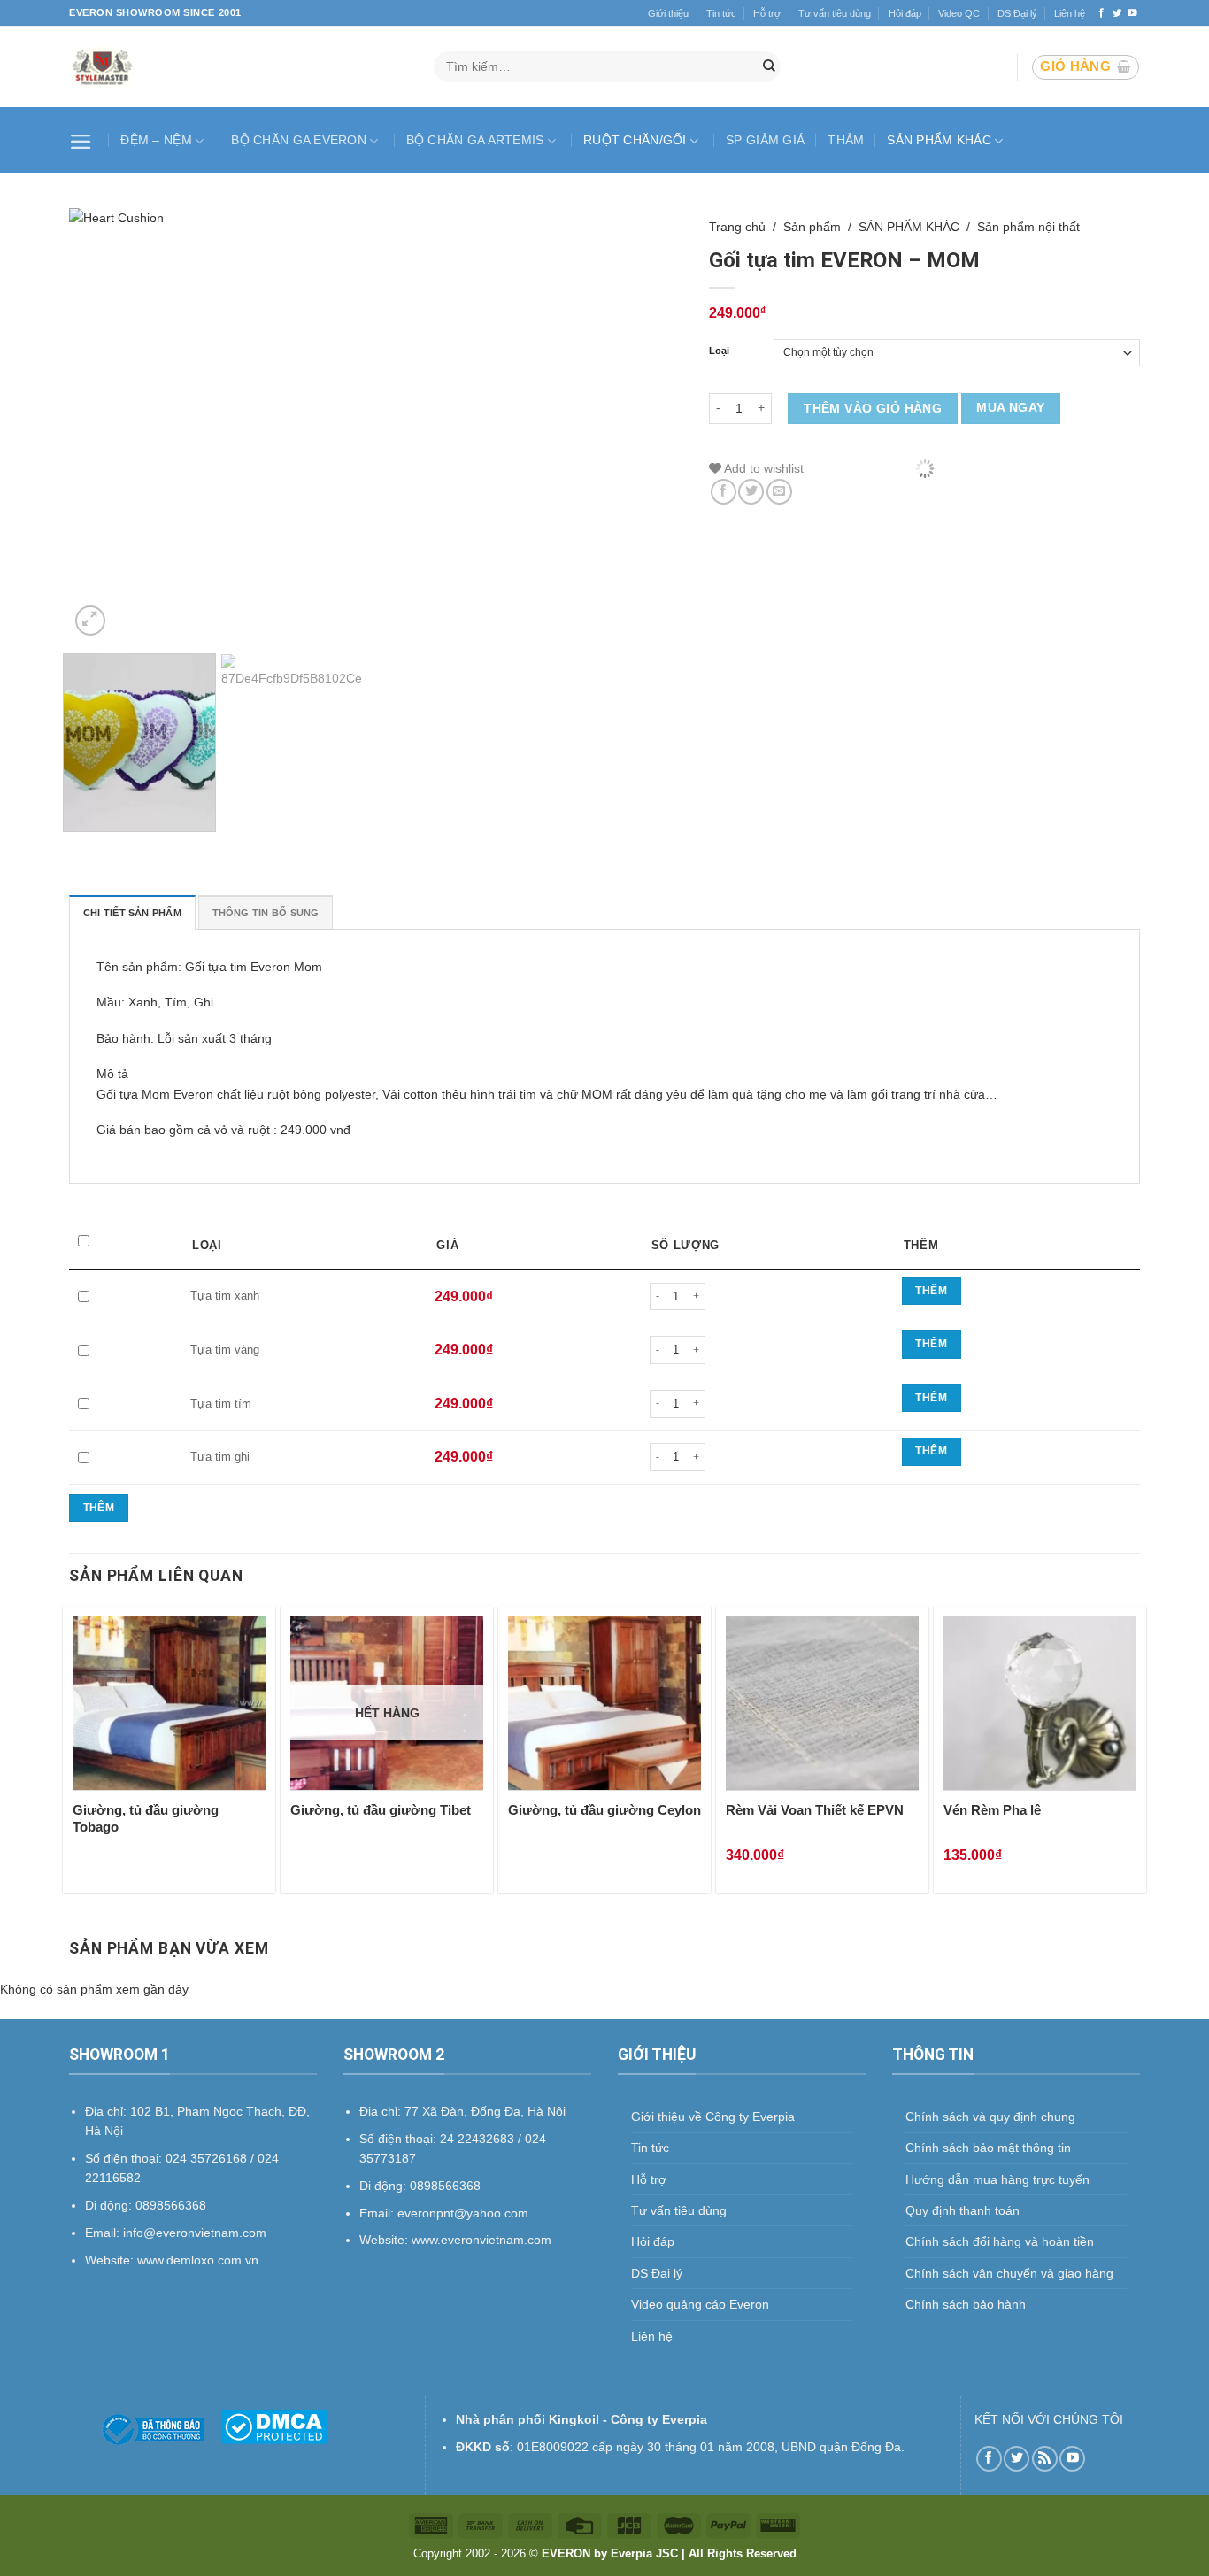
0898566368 (445, 2186)
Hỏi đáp (905, 13)
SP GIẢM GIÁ (765, 140)
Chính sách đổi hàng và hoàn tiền (1000, 2241)
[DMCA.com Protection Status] (274, 2426)
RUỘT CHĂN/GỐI (635, 140)
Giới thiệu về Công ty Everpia (713, 2117)
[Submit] (769, 67)
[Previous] (104, 424)
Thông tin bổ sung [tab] (266, 913)
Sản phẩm (812, 227)
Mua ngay (1010, 408)
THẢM (846, 140)
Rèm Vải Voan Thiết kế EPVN (815, 1810)
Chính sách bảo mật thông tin (988, 2148)
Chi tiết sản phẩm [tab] (132, 913)
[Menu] (83, 140)
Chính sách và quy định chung (990, 2117)
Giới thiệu (668, 13)
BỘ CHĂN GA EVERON (299, 140)
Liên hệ (1070, 13)
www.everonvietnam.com (481, 2240)
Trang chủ (737, 227)
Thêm (931, 1291)
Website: (385, 2240)
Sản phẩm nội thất (1028, 227)
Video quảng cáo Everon (700, 2304)
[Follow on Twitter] (1117, 13)
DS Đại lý (1017, 13)
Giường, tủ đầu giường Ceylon (604, 1810)
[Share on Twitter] (751, 492)
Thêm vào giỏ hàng (873, 408)
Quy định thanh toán (963, 2210)
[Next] (648, 424)
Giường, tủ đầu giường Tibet (381, 1810)
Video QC (959, 13)
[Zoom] (90, 621)
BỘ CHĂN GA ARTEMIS (475, 140)
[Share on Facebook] (724, 492)
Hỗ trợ (767, 13)
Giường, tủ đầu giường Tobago (146, 1819)
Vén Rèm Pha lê (992, 1810)
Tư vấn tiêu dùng (835, 13)
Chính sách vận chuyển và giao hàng (1009, 2273)
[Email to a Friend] (779, 492)
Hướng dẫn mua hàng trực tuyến (997, 2179)
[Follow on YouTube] (1132, 13)
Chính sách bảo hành (966, 2304)
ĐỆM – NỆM (156, 140)
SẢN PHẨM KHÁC (939, 140)
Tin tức (721, 13)
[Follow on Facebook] (1101, 13)
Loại (719, 351)
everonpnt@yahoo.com (463, 2213)
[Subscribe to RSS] (1045, 2459)
